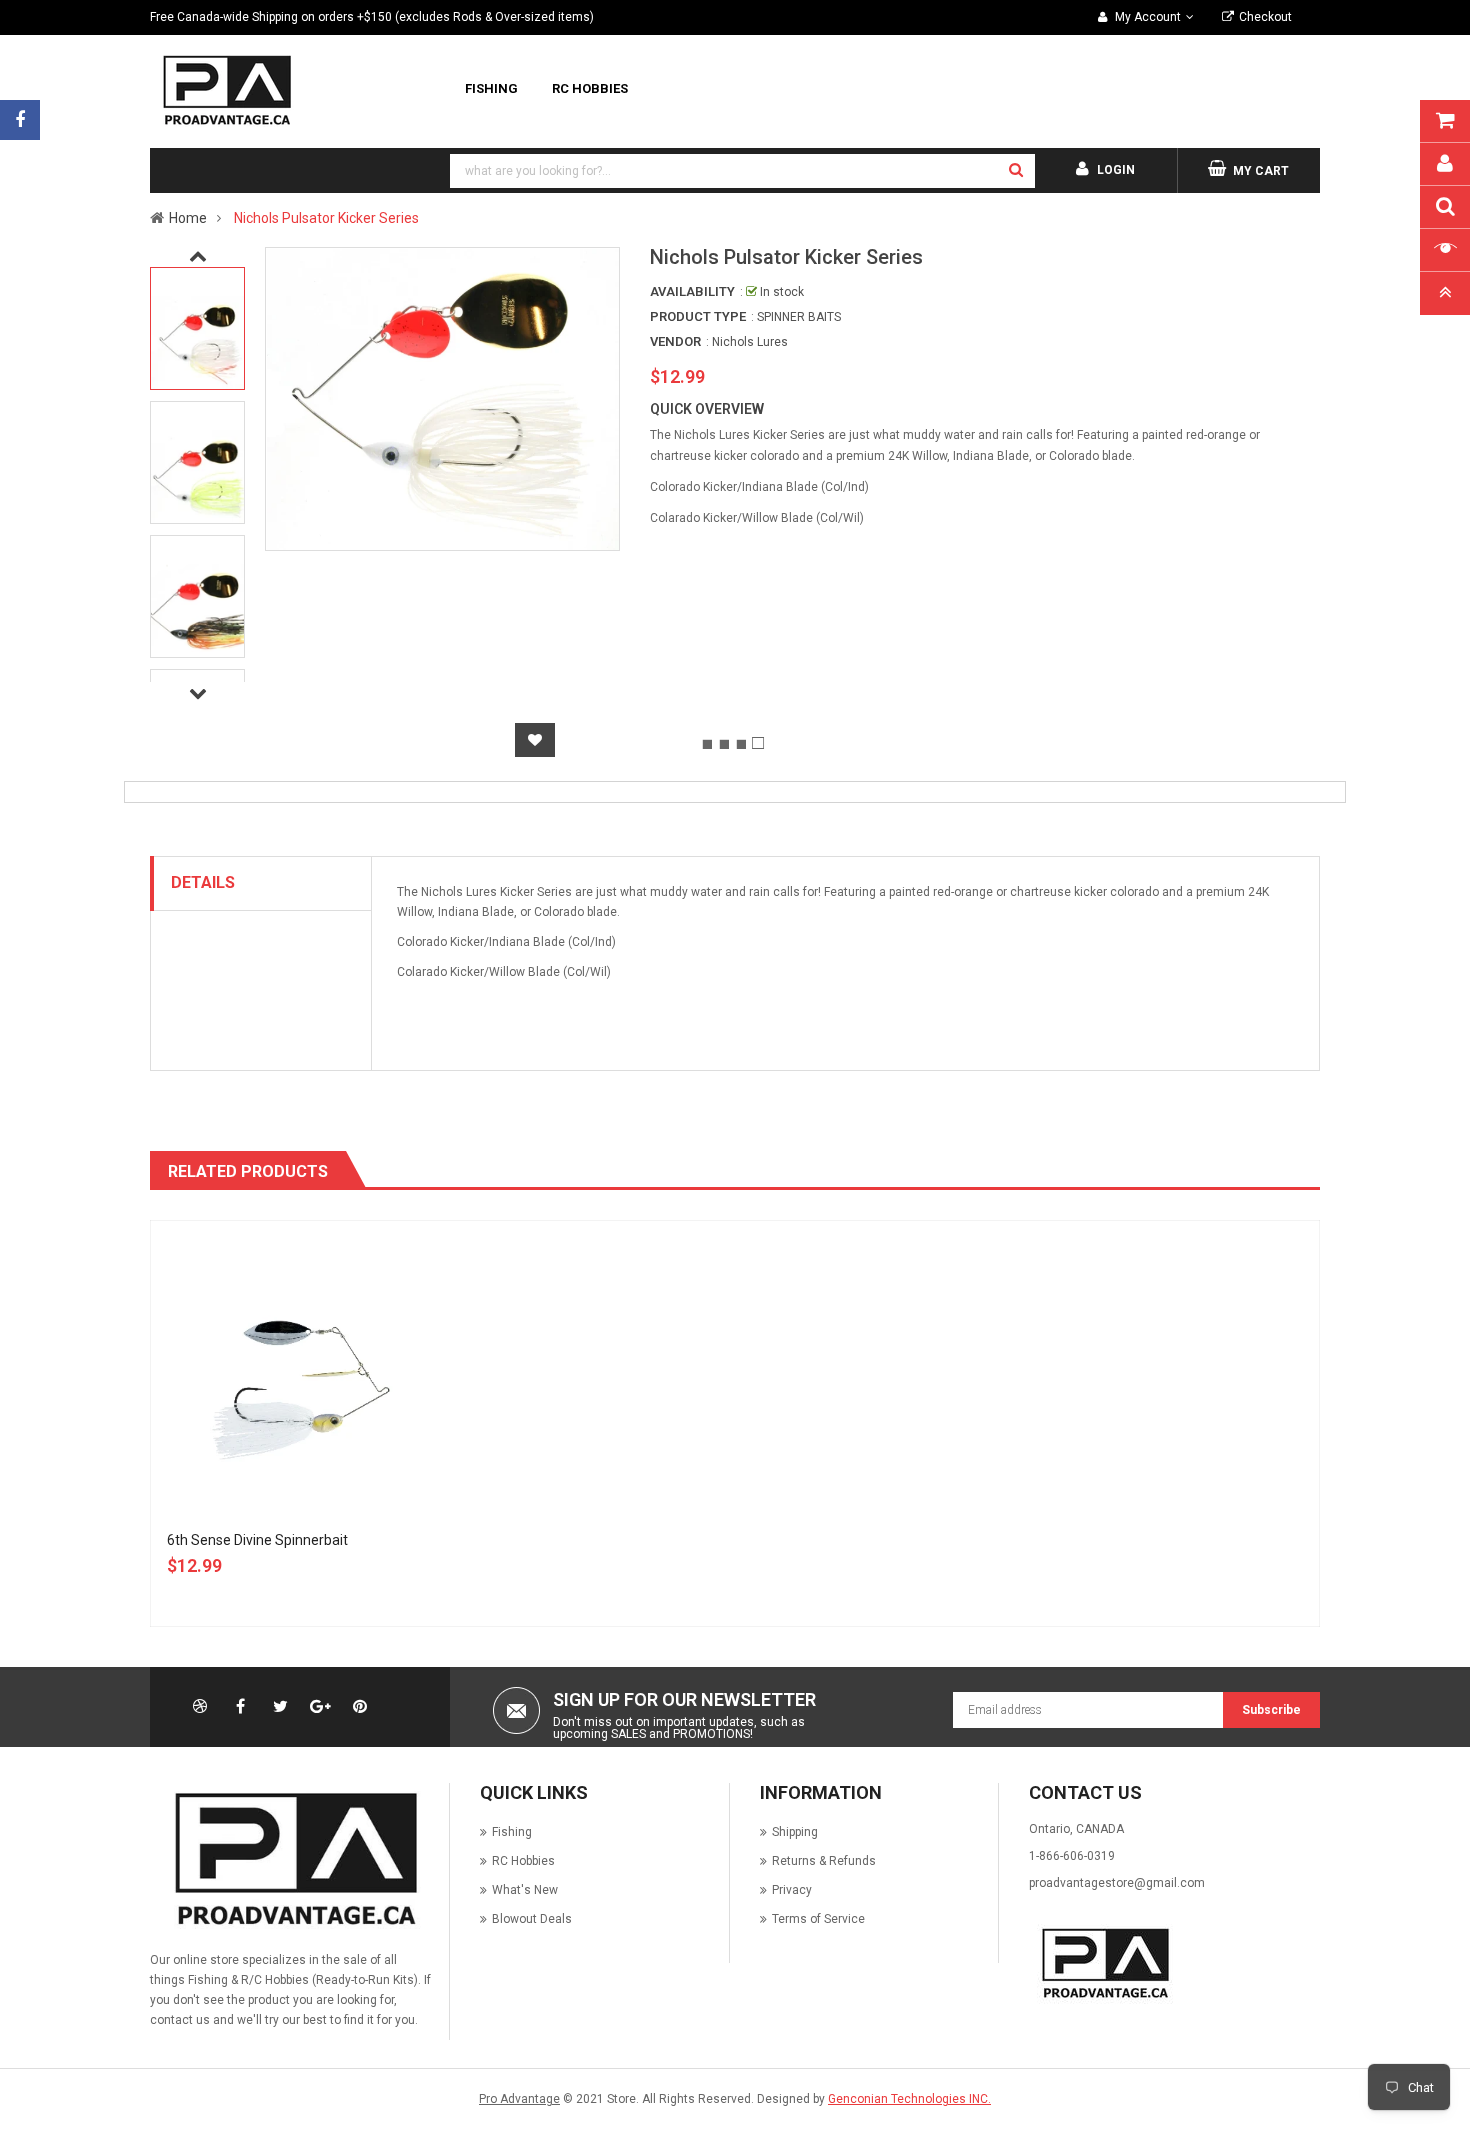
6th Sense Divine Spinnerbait (257, 1540)
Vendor (675, 341)
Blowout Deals (532, 1919)
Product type (698, 316)
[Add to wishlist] (535, 740)
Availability (692, 291)
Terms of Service (818, 1919)
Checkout (1265, 17)
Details (203, 882)
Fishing (512, 1832)
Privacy (792, 1890)
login (1116, 170)
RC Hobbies (523, 1861)
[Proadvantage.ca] (292, 1859)
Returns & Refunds (824, 1861)
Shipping (795, 1832)
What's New (525, 1890)
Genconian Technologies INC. (909, 2099)
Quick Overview (707, 409)
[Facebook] (20, 120)
